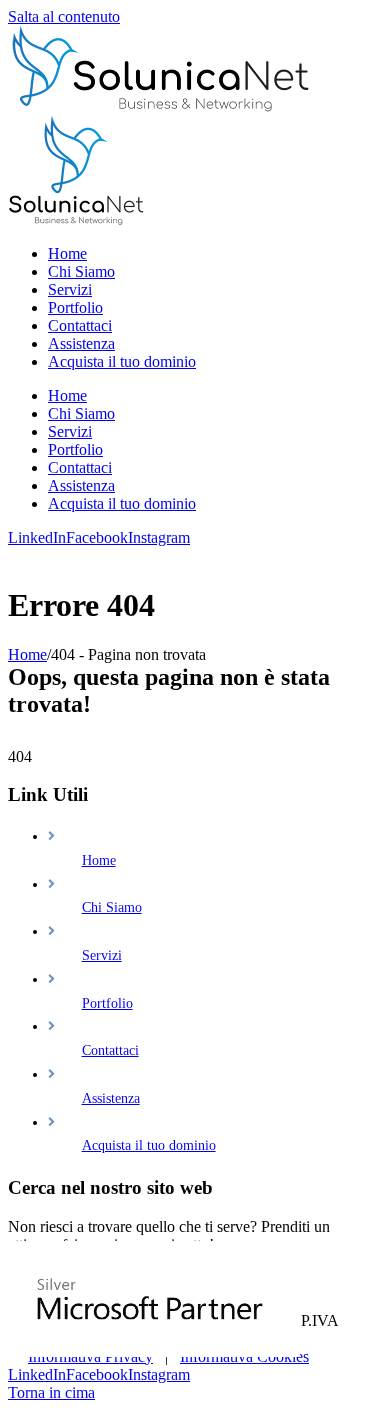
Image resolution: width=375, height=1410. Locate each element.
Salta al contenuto (64, 16)
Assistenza (111, 1098)
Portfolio (107, 1003)
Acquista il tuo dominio (149, 1145)
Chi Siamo (112, 907)
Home (99, 860)
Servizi (102, 955)
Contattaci (110, 1050)
